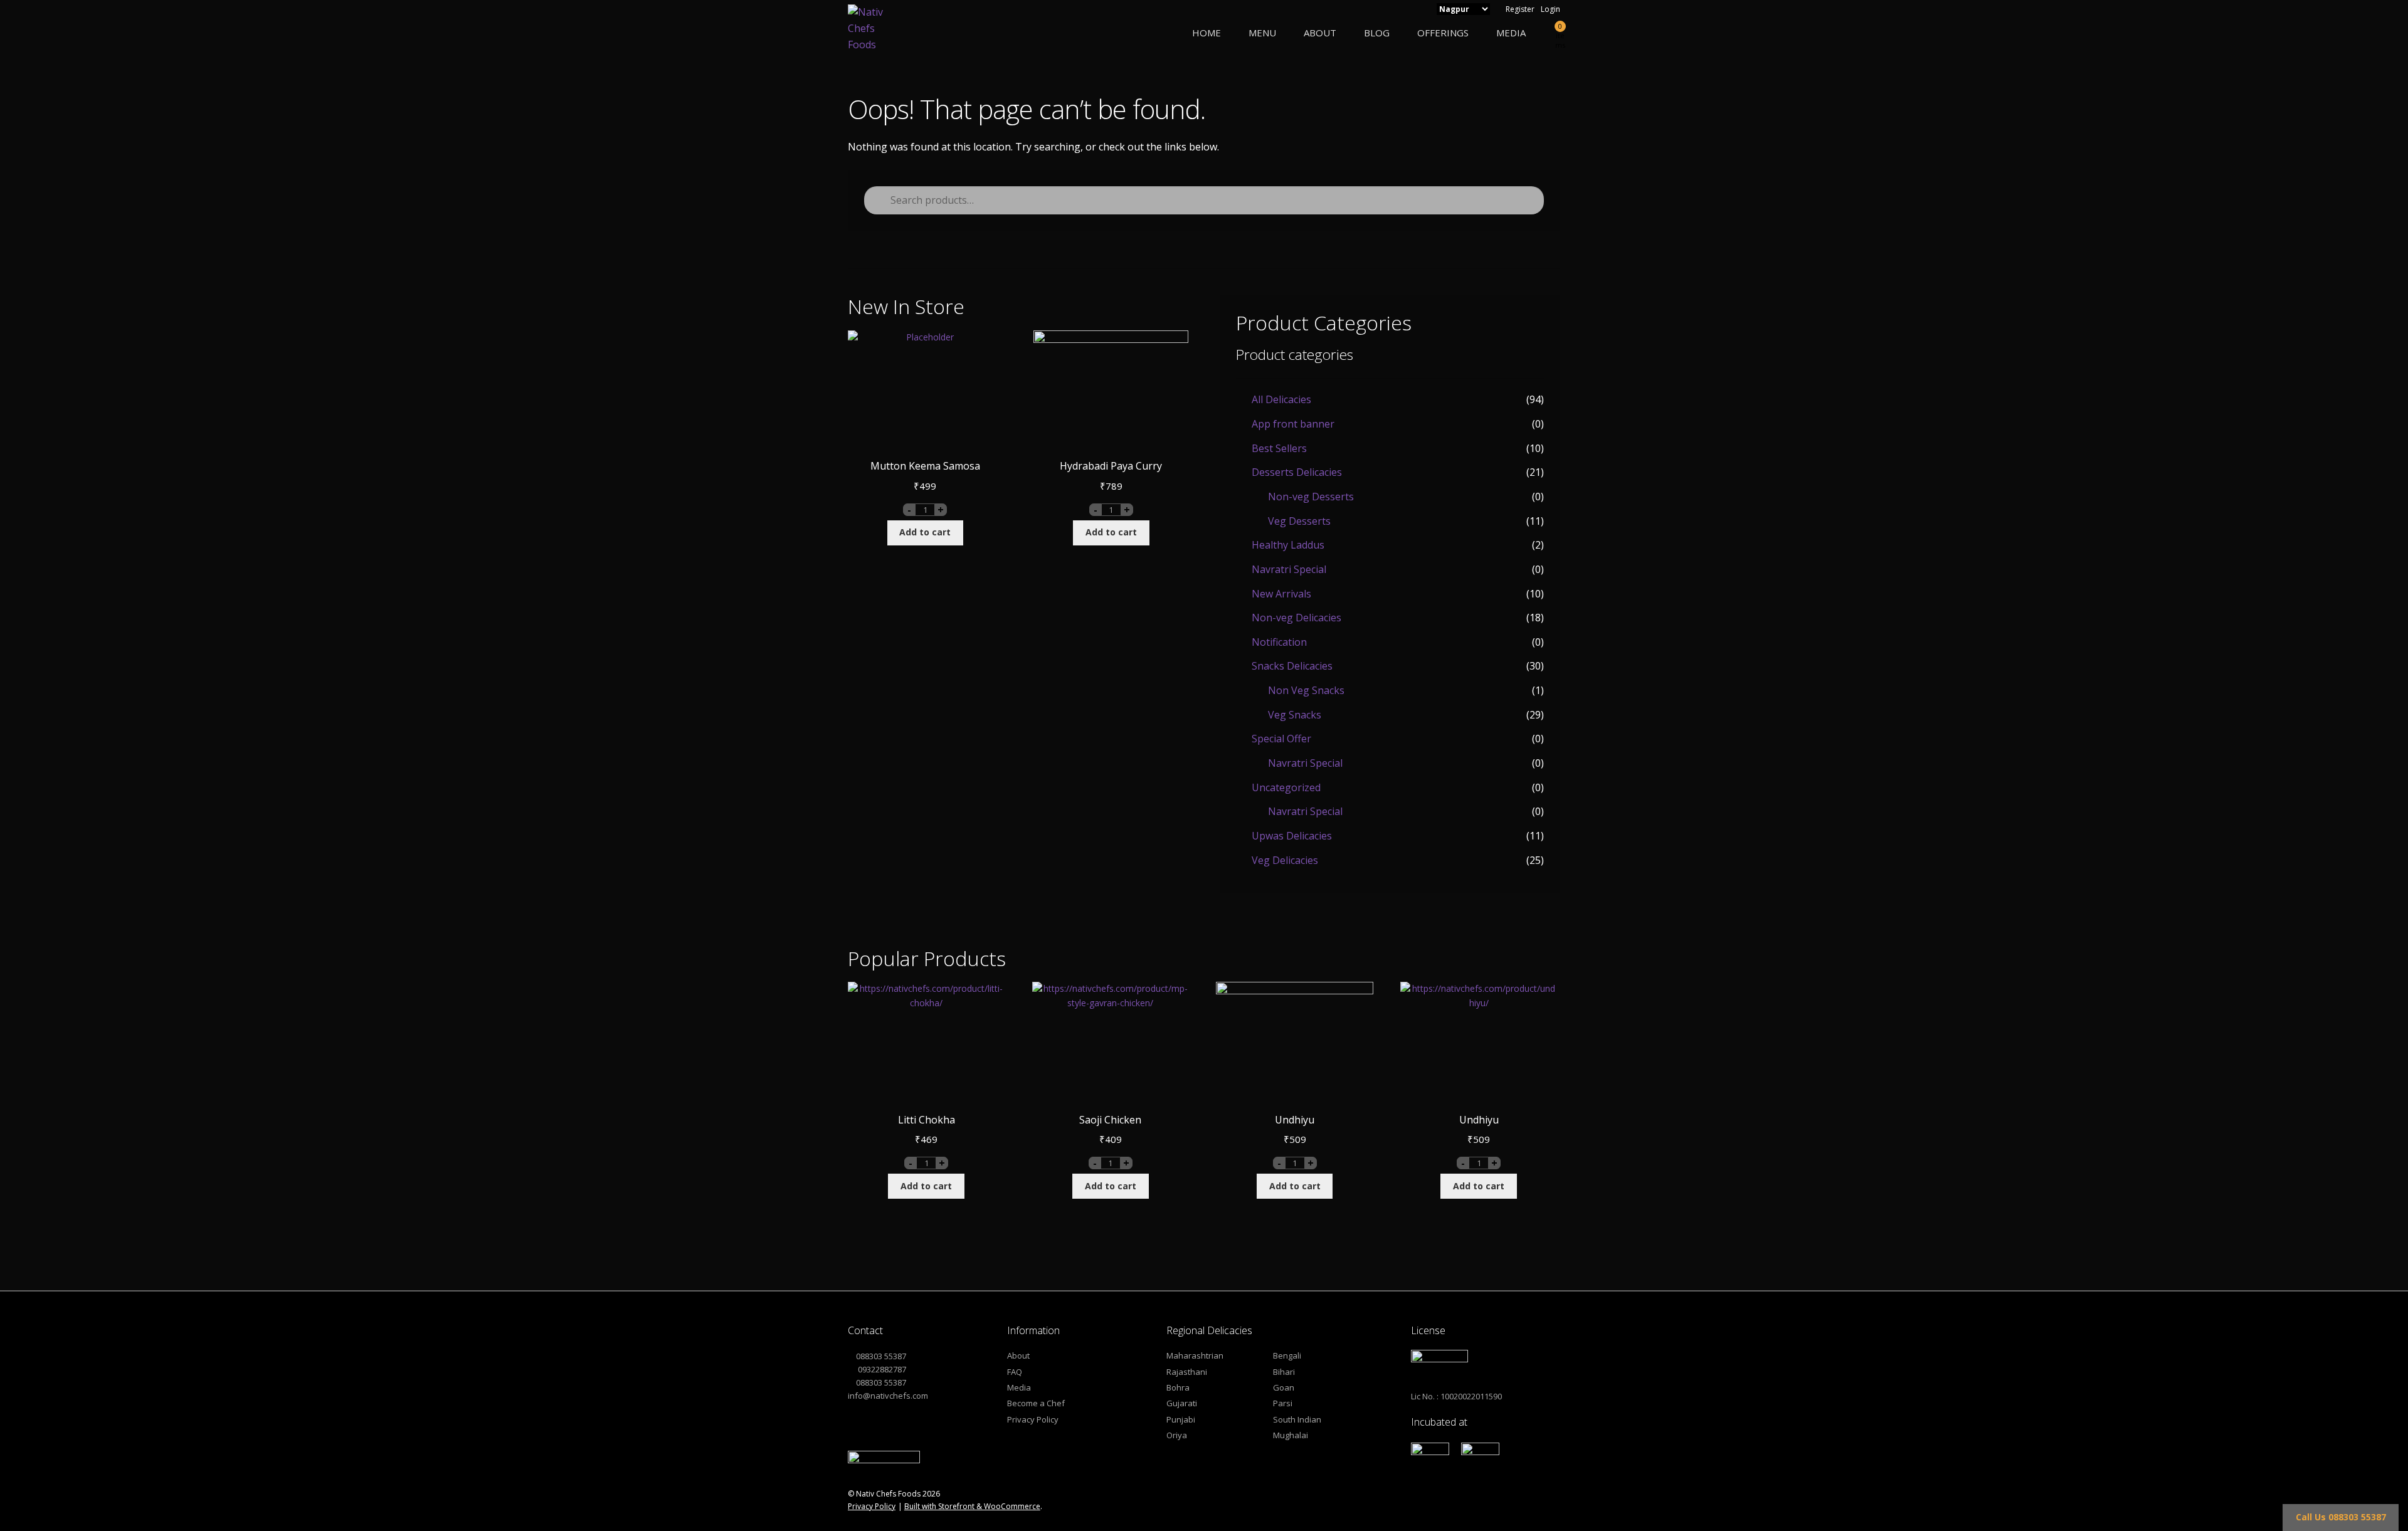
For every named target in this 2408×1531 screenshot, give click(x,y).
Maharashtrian (1195, 1355)
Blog (1377, 33)
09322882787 (881, 1369)
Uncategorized (1286, 787)
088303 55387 (881, 1356)
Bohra (1178, 1387)
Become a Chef (1036, 1403)
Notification (1279, 642)
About (1320, 33)
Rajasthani (1187, 1372)
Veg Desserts (1299, 521)
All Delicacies (1281, 399)
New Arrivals (1281, 594)
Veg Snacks (1295, 715)
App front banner (1293, 424)
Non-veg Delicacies (1296, 618)
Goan (1284, 1387)
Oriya (1177, 1435)
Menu (1262, 33)
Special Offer (1281, 739)
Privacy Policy (1033, 1419)
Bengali (1287, 1355)
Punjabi (1181, 1419)
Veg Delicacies (1285, 860)
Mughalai (1291, 1435)
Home (1207, 33)
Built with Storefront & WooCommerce (972, 1506)
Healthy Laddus (1288, 545)
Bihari (1284, 1372)
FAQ (1015, 1372)
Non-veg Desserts (1311, 497)
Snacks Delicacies (1292, 666)
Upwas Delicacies (1292, 836)
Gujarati (1182, 1403)
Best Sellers (1279, 448)
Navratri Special (1289, 569)
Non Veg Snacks (1306, 690)
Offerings (1443, 33)
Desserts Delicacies (1297, 472)
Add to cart (925, 532)
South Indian (1297, 1419)
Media (1511, 33)
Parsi (1283, 1403)
